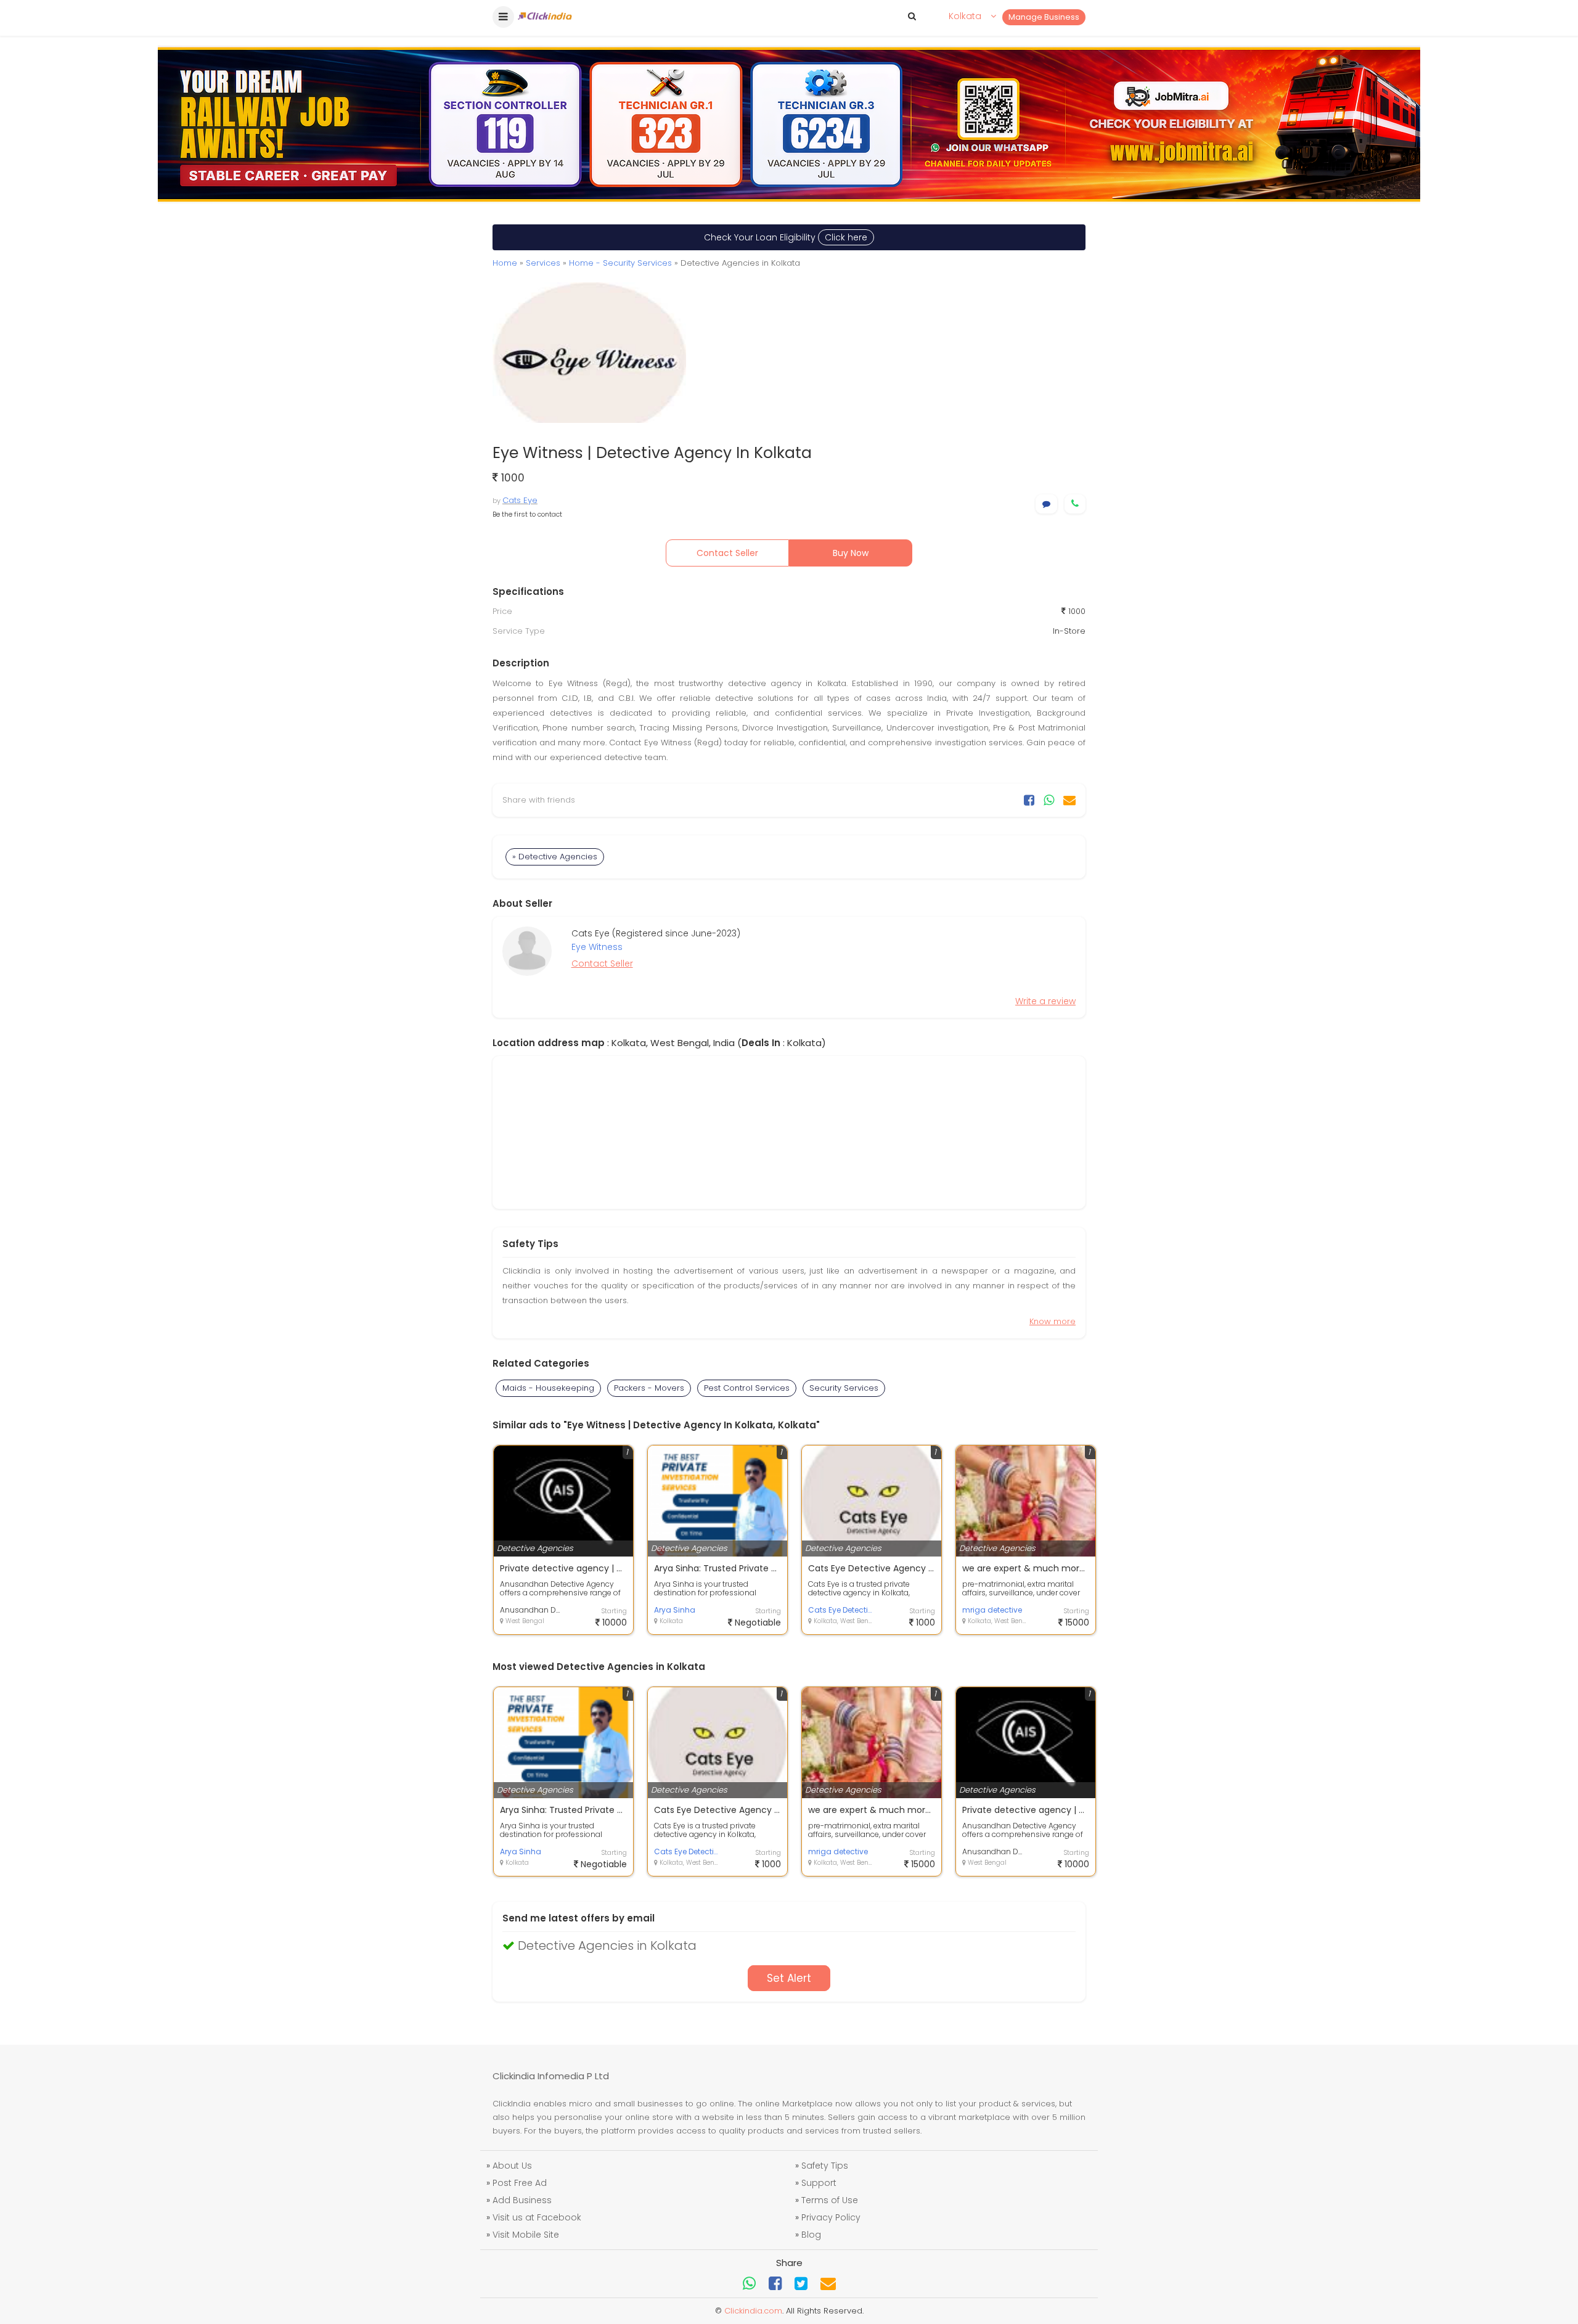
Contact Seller (727, 553)
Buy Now (851, 553)
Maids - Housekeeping (548, 1388)
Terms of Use (830, 2200)
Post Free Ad (520, 2183)
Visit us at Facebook (537, 2217)
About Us (512, 2166)
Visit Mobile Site (526, 2235)
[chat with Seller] (1046, 504)
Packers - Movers (649, 1388)
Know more (1053, 1321)
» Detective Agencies (555, 857)
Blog (811, 2235)
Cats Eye (520, 500)
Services (543, 263)
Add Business (522, 2200)
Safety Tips (825, 2166)
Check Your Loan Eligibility (786, 237)
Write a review (1045, 1001)
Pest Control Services (747, 1388)
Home (505, 263)
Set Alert (789, 1978)
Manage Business (1044, 17)
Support (819, 2183)
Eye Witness (597, 947)
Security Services (844, 1388)
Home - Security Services (620, 263)
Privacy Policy (831, 2217)
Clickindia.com (753, 2311)
